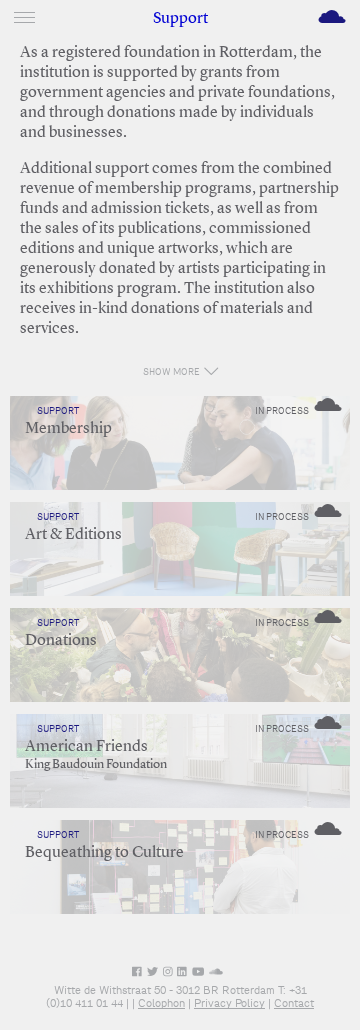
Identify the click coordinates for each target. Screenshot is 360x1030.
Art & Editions (73, 535)
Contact (294, 1003)
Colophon (161, 1003)
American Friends (86, 747)
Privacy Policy (229, 1003)
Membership (68, 429)
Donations (61, 641)
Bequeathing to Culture (104, 853)
